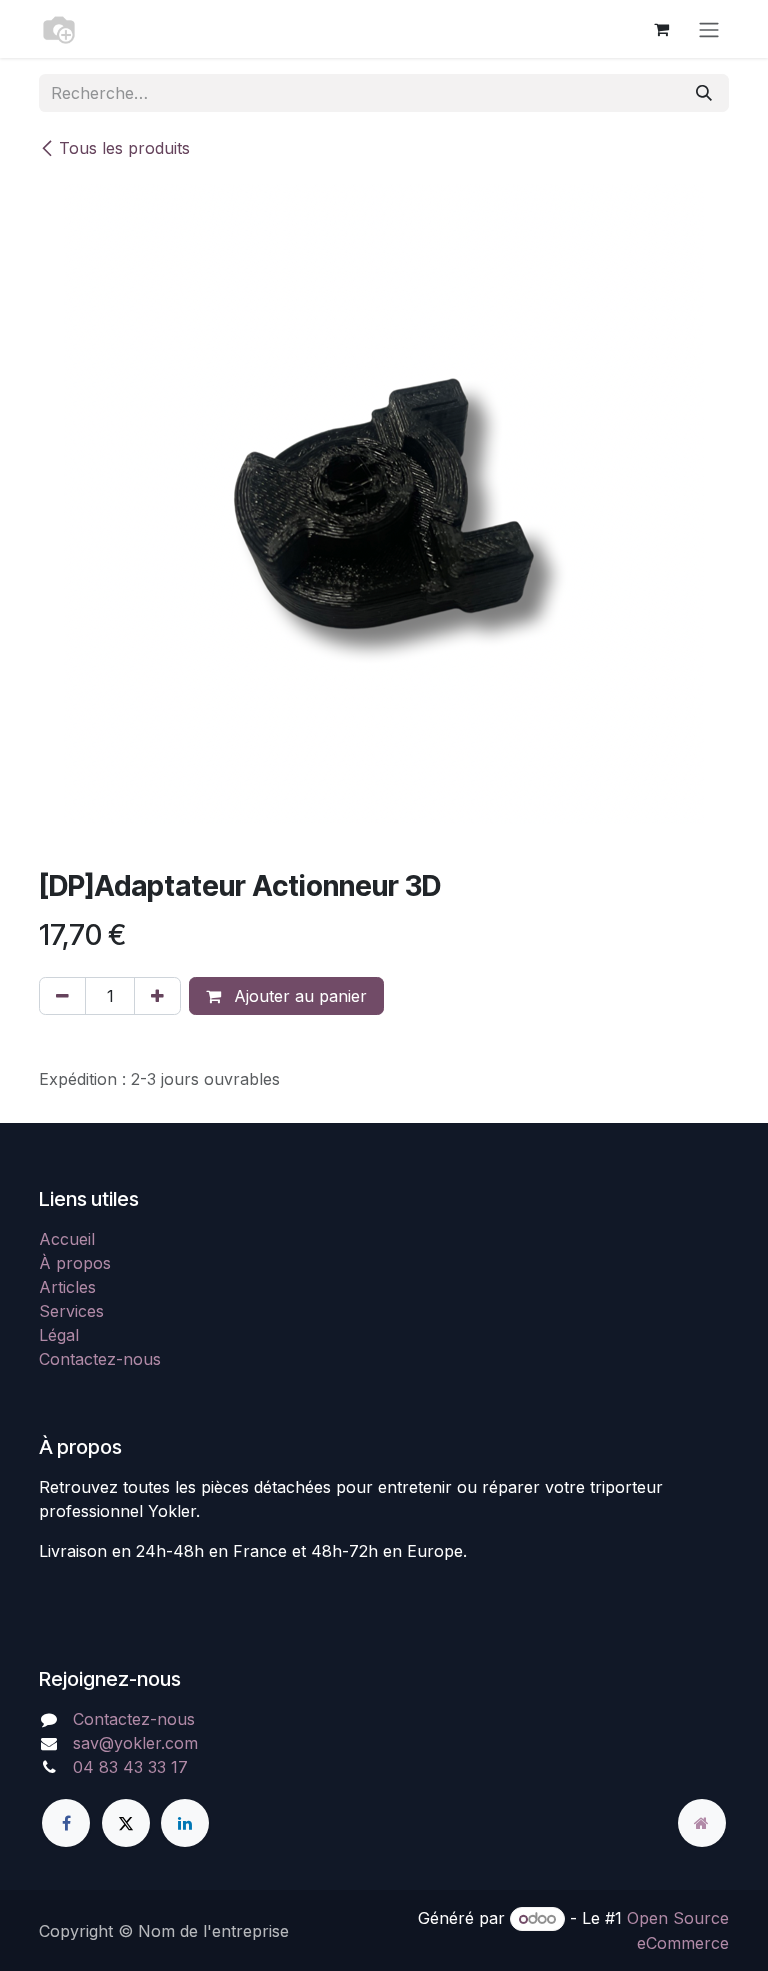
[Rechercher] (704, 93)
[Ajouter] (157, 996)
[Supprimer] (62, 996)
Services (71, 1311)
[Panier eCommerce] (661, 29)
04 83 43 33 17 (130, 1767)
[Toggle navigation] (709, 29)
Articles (67, 1287)
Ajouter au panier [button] (298, 996)
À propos (75, 1263)
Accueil (67, 1239)
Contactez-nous (100, 1359)
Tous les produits (124, 148)
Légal (59, 1335)
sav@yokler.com (135, 1743)
